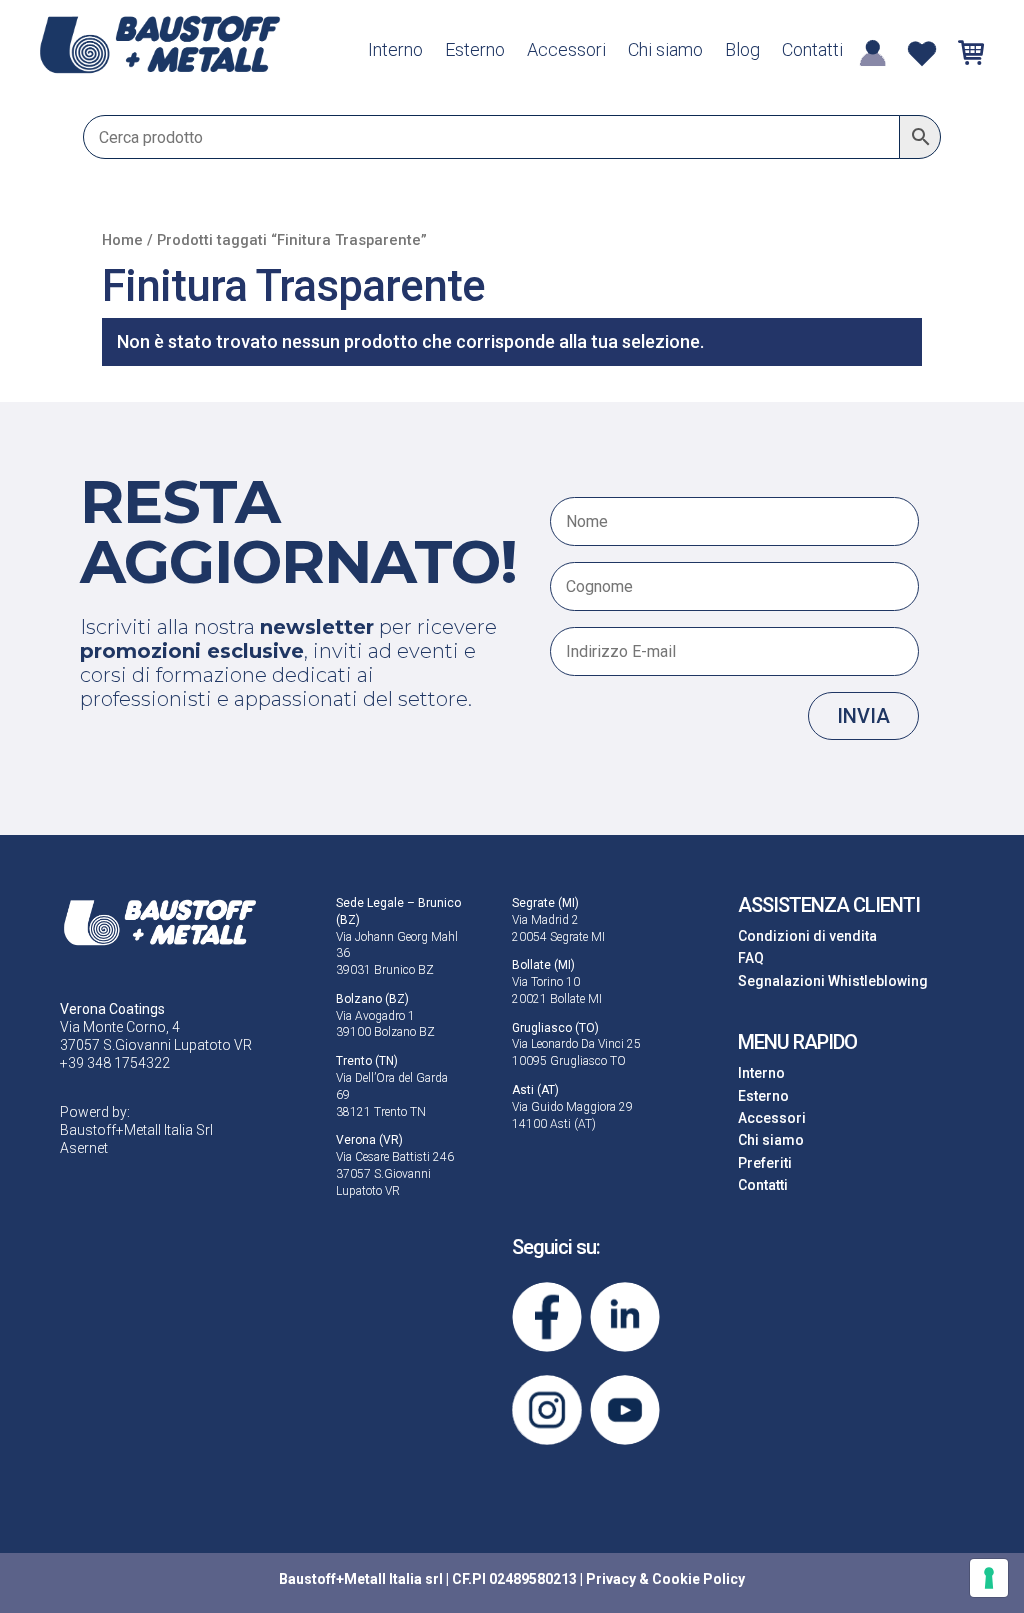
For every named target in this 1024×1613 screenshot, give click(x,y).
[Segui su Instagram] (547, 1410)
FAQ (751, 958)
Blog (742, 51)
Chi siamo (665, 51)
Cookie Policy (698, 1579)
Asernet (84, 1148)
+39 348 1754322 (115, 1063)
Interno (395, 51)
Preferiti (765, 1163)
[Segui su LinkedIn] (625, 1317)
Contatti (812, 51)
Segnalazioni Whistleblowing (833, 981)
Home (122, 240)
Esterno (475, 51)
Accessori (566, 51)
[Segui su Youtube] (625, 1410)
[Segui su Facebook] (547, 1317)
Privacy (611, 1579)
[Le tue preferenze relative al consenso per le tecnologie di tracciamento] (989, 1578)
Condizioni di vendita (807, 936)
